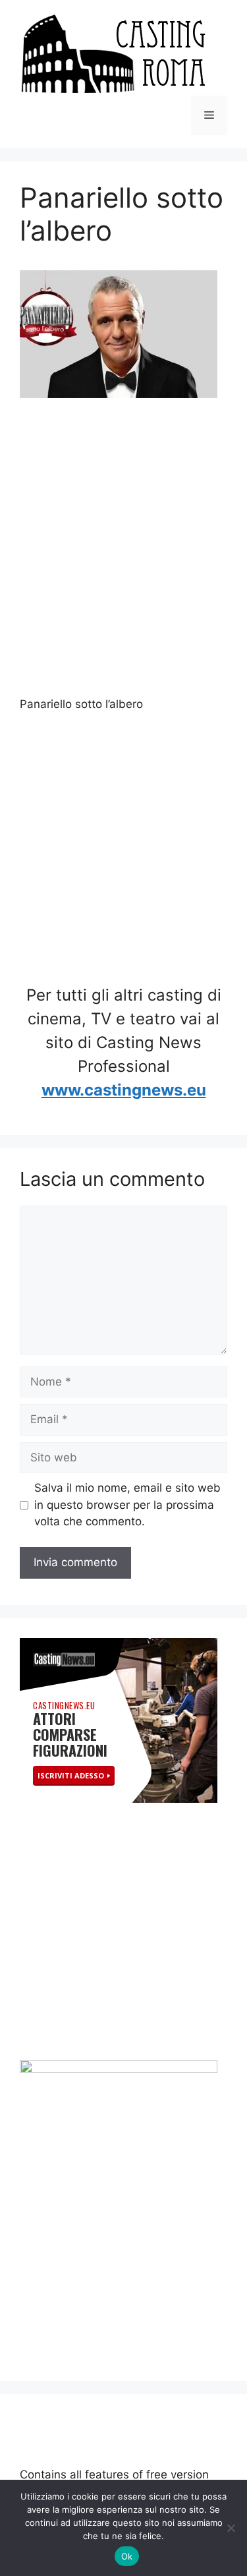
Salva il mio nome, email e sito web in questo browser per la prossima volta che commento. (127, 1505)
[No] (231, 2528)
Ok (127, 2556)
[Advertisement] (123, 549)
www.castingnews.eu (124, 1090)
